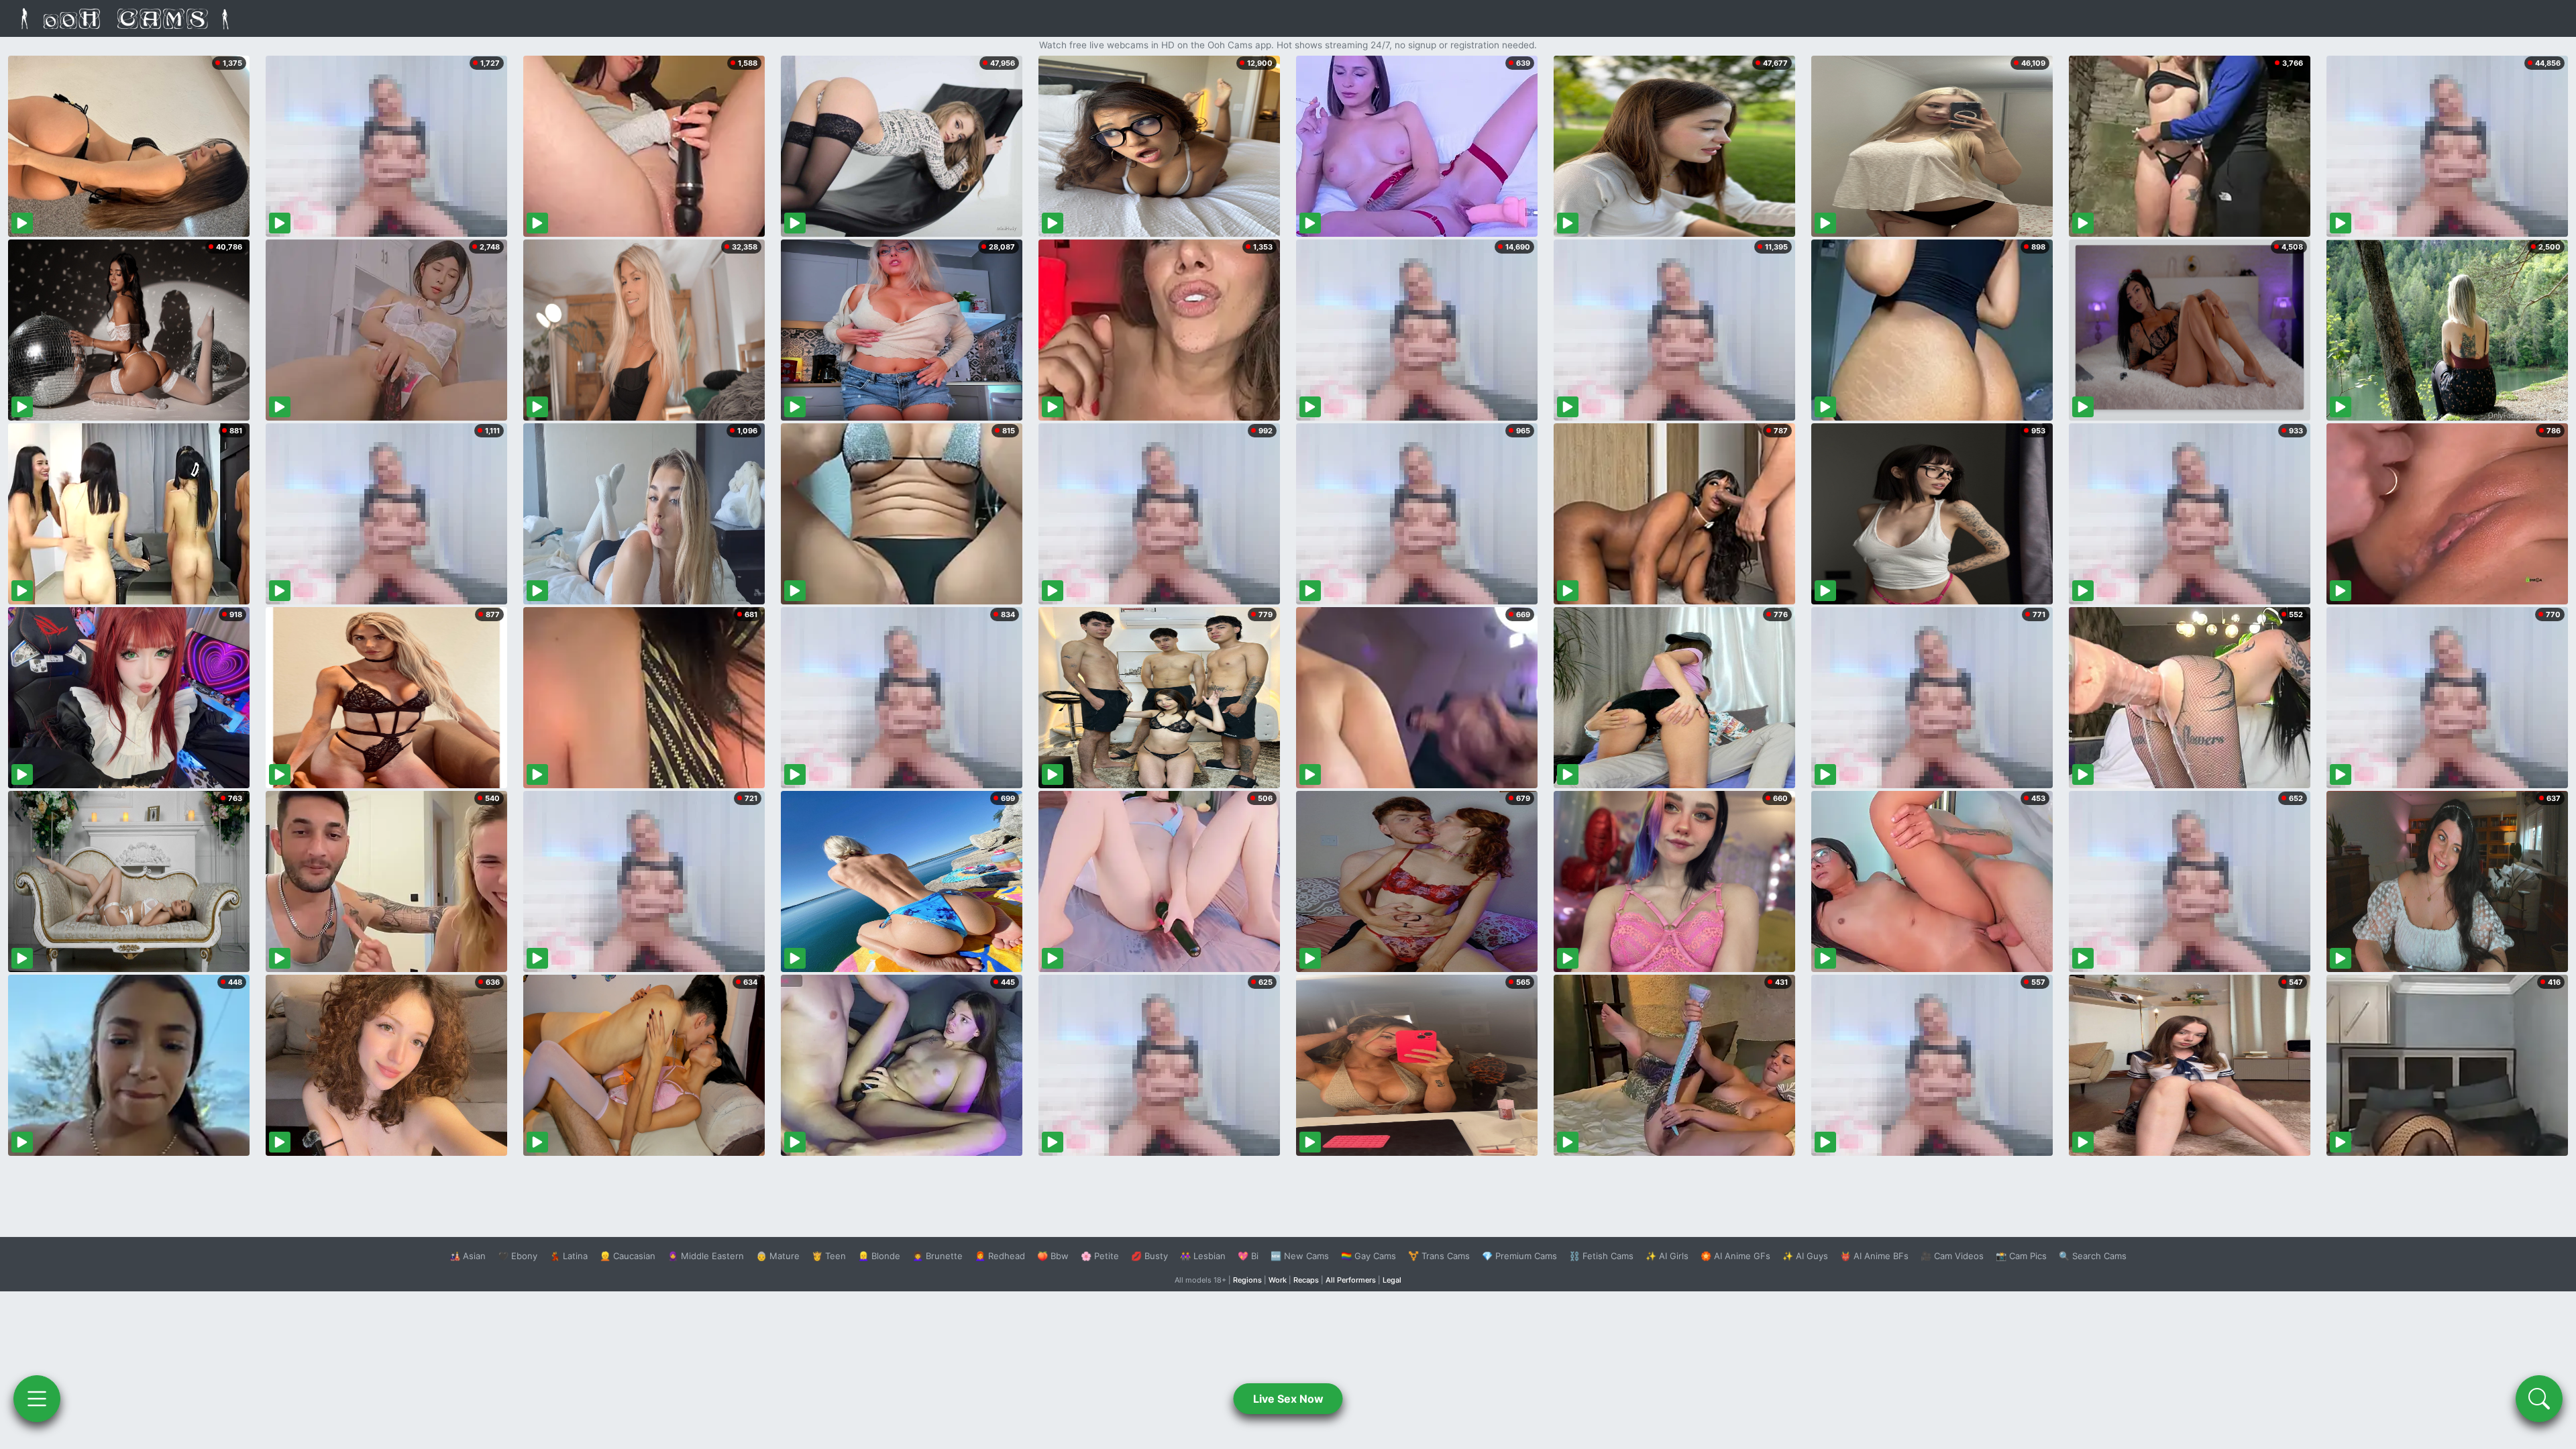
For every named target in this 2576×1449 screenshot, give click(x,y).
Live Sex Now (1288, 1399)
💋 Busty (1149, 1256)
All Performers (1351, 1280)
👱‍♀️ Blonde (879, 1256)
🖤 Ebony (518, 1256)
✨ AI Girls (1667, 1256)
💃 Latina (569, 1256)
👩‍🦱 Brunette (937, 1256)
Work (1278, 1280)
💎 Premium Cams (1519, 1256)
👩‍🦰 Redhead (1000, 1256)
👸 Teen (829, 1256)
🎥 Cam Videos (1952, 1256)
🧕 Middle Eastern (706, 1256)
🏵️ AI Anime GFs (1735, 1256)
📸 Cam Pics (2021, 1256)
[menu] (37, 1399)
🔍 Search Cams (2093, 1256)
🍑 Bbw (1053, 1256)
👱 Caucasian (628, 1256)
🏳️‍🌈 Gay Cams (1368, 1256)
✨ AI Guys (1805, 1256)
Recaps (1306, 1280)
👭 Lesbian (1203, 1256)
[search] (2539, 1399)
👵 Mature (778, 1256)
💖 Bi (1248, 1256)
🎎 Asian (468, 1256)
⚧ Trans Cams (1439, 1256)
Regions (1247, 1280)
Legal (1392, 1280)
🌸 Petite (1100, 1256)
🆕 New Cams (1300, 1256)
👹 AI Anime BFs (1874, 1256)
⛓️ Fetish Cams (1601, 1256)
